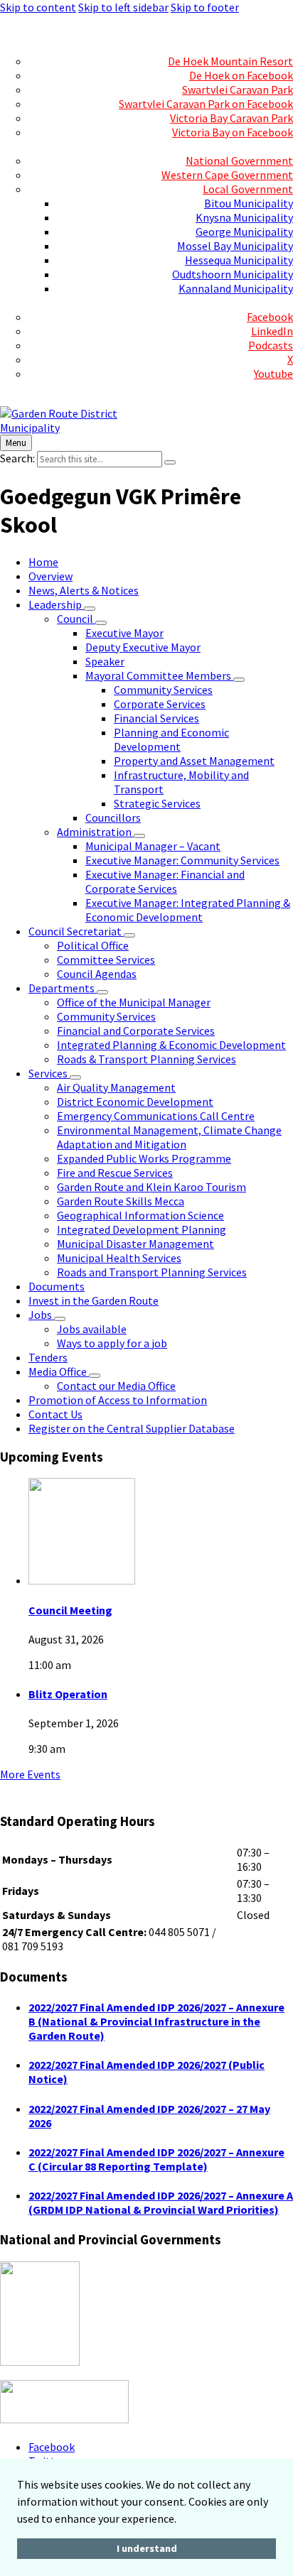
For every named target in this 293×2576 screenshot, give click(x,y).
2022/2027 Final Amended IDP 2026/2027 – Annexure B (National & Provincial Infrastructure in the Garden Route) (156, 2021)
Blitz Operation (68, 1694)
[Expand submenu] (90, 609)
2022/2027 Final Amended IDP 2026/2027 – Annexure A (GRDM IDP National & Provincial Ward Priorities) (161, 2202)
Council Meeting (70, 1610)
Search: (17, 458)
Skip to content (38, 7)
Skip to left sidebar (123, 7)
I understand (147, 2548)
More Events (30, 1774)
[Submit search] (170, 462)
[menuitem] (264, 33)
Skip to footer (205, 7)
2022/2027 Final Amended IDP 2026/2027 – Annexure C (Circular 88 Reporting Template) (156, 2159)
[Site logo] (75, 428)
